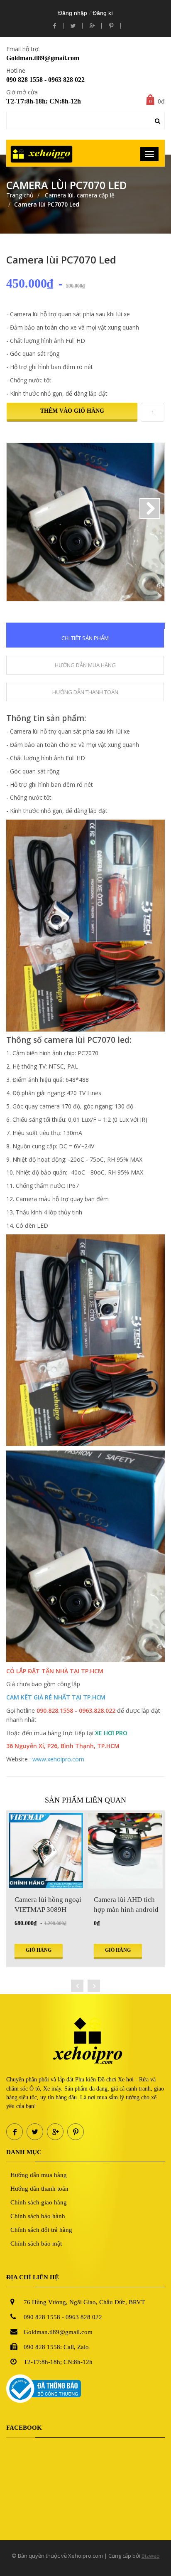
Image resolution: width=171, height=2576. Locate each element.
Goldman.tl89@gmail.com (43, 58)
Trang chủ (20, 195)
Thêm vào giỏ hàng (72, 411)
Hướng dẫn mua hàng (39, 2175)
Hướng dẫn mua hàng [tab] (85, 665)
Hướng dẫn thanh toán (39, 2189)
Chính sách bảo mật (36, 2244)
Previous (21, 508)
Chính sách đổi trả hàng (41, 2230)
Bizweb (151, 2556)
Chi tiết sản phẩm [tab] (85, 638)
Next (150, 508)
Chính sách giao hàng (39, 2202)
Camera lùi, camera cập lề (79, 195)
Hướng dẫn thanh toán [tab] (85, 692)
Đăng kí (103, 13)
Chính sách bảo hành (38, 2216)
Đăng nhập (73, 13)
